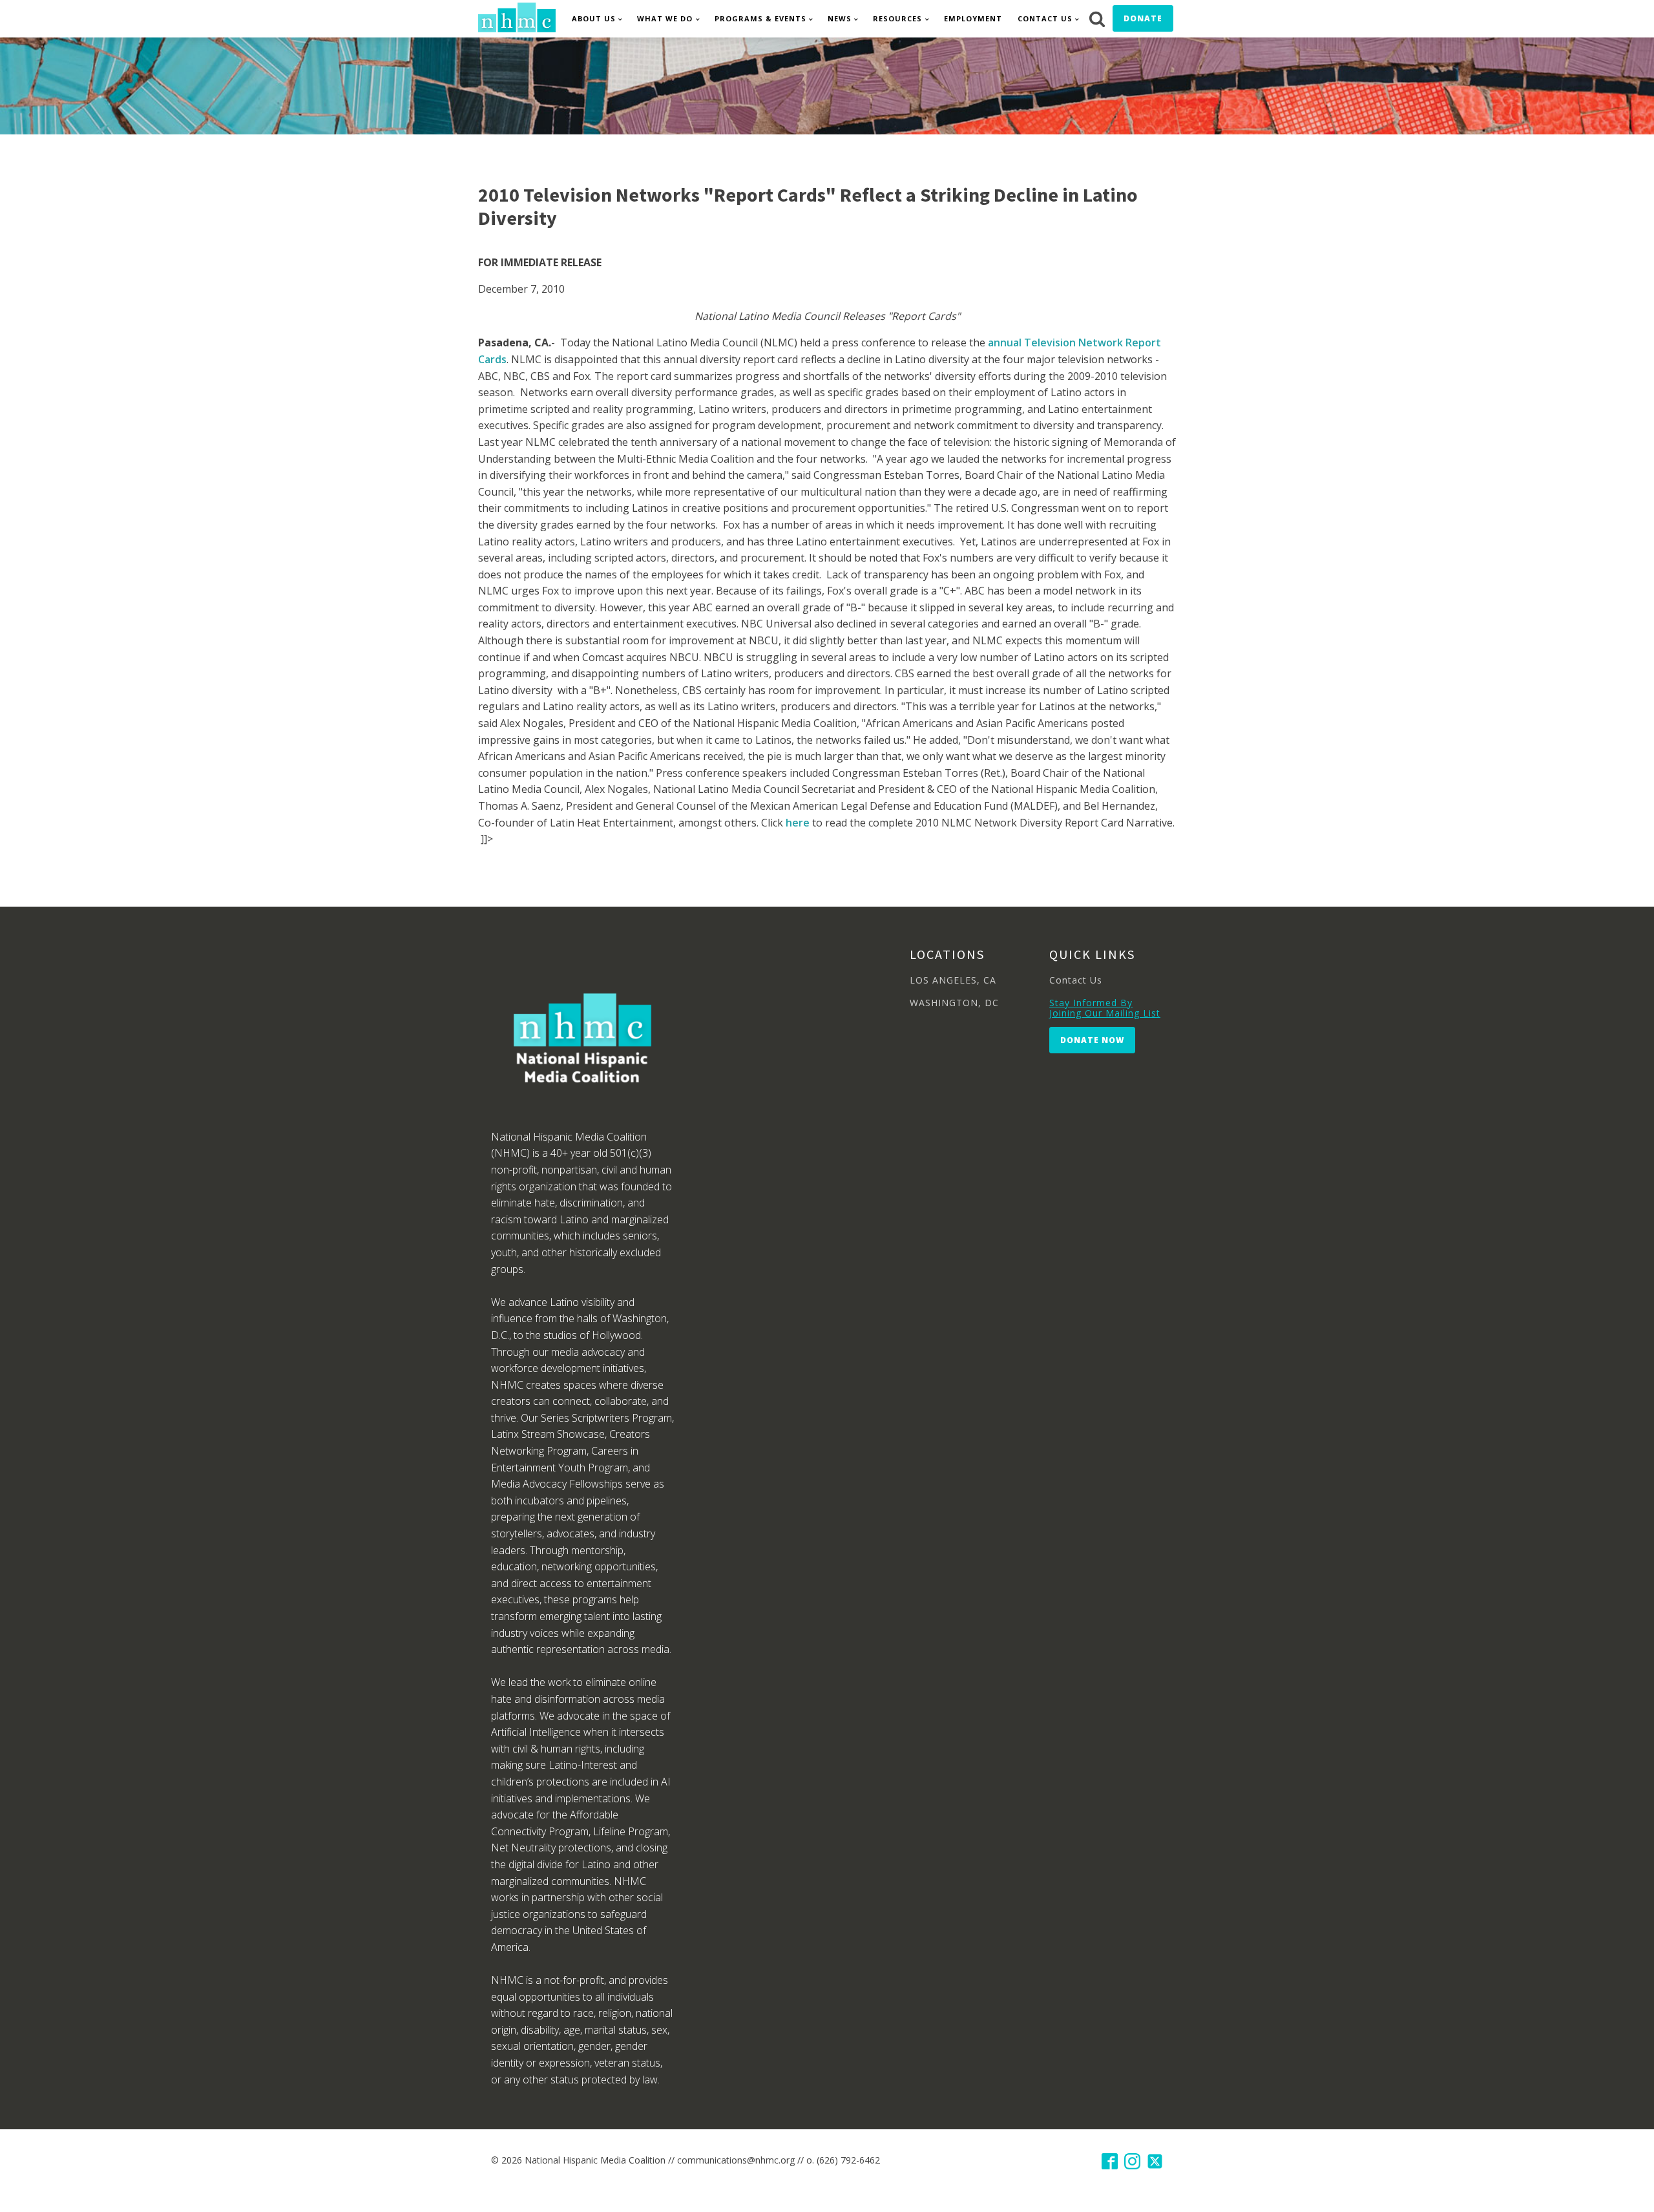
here (798, 823)
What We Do (665, 18)
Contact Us (1045, 18)
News (840, 18)
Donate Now (1092, 1040)
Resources (897, 18)
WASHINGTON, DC (954, 1003)
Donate (1143, 18)
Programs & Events (760, 18)
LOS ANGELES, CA (953, 980)
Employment (973, 18)
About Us (594, 18)
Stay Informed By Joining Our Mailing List (1105, 1008)
